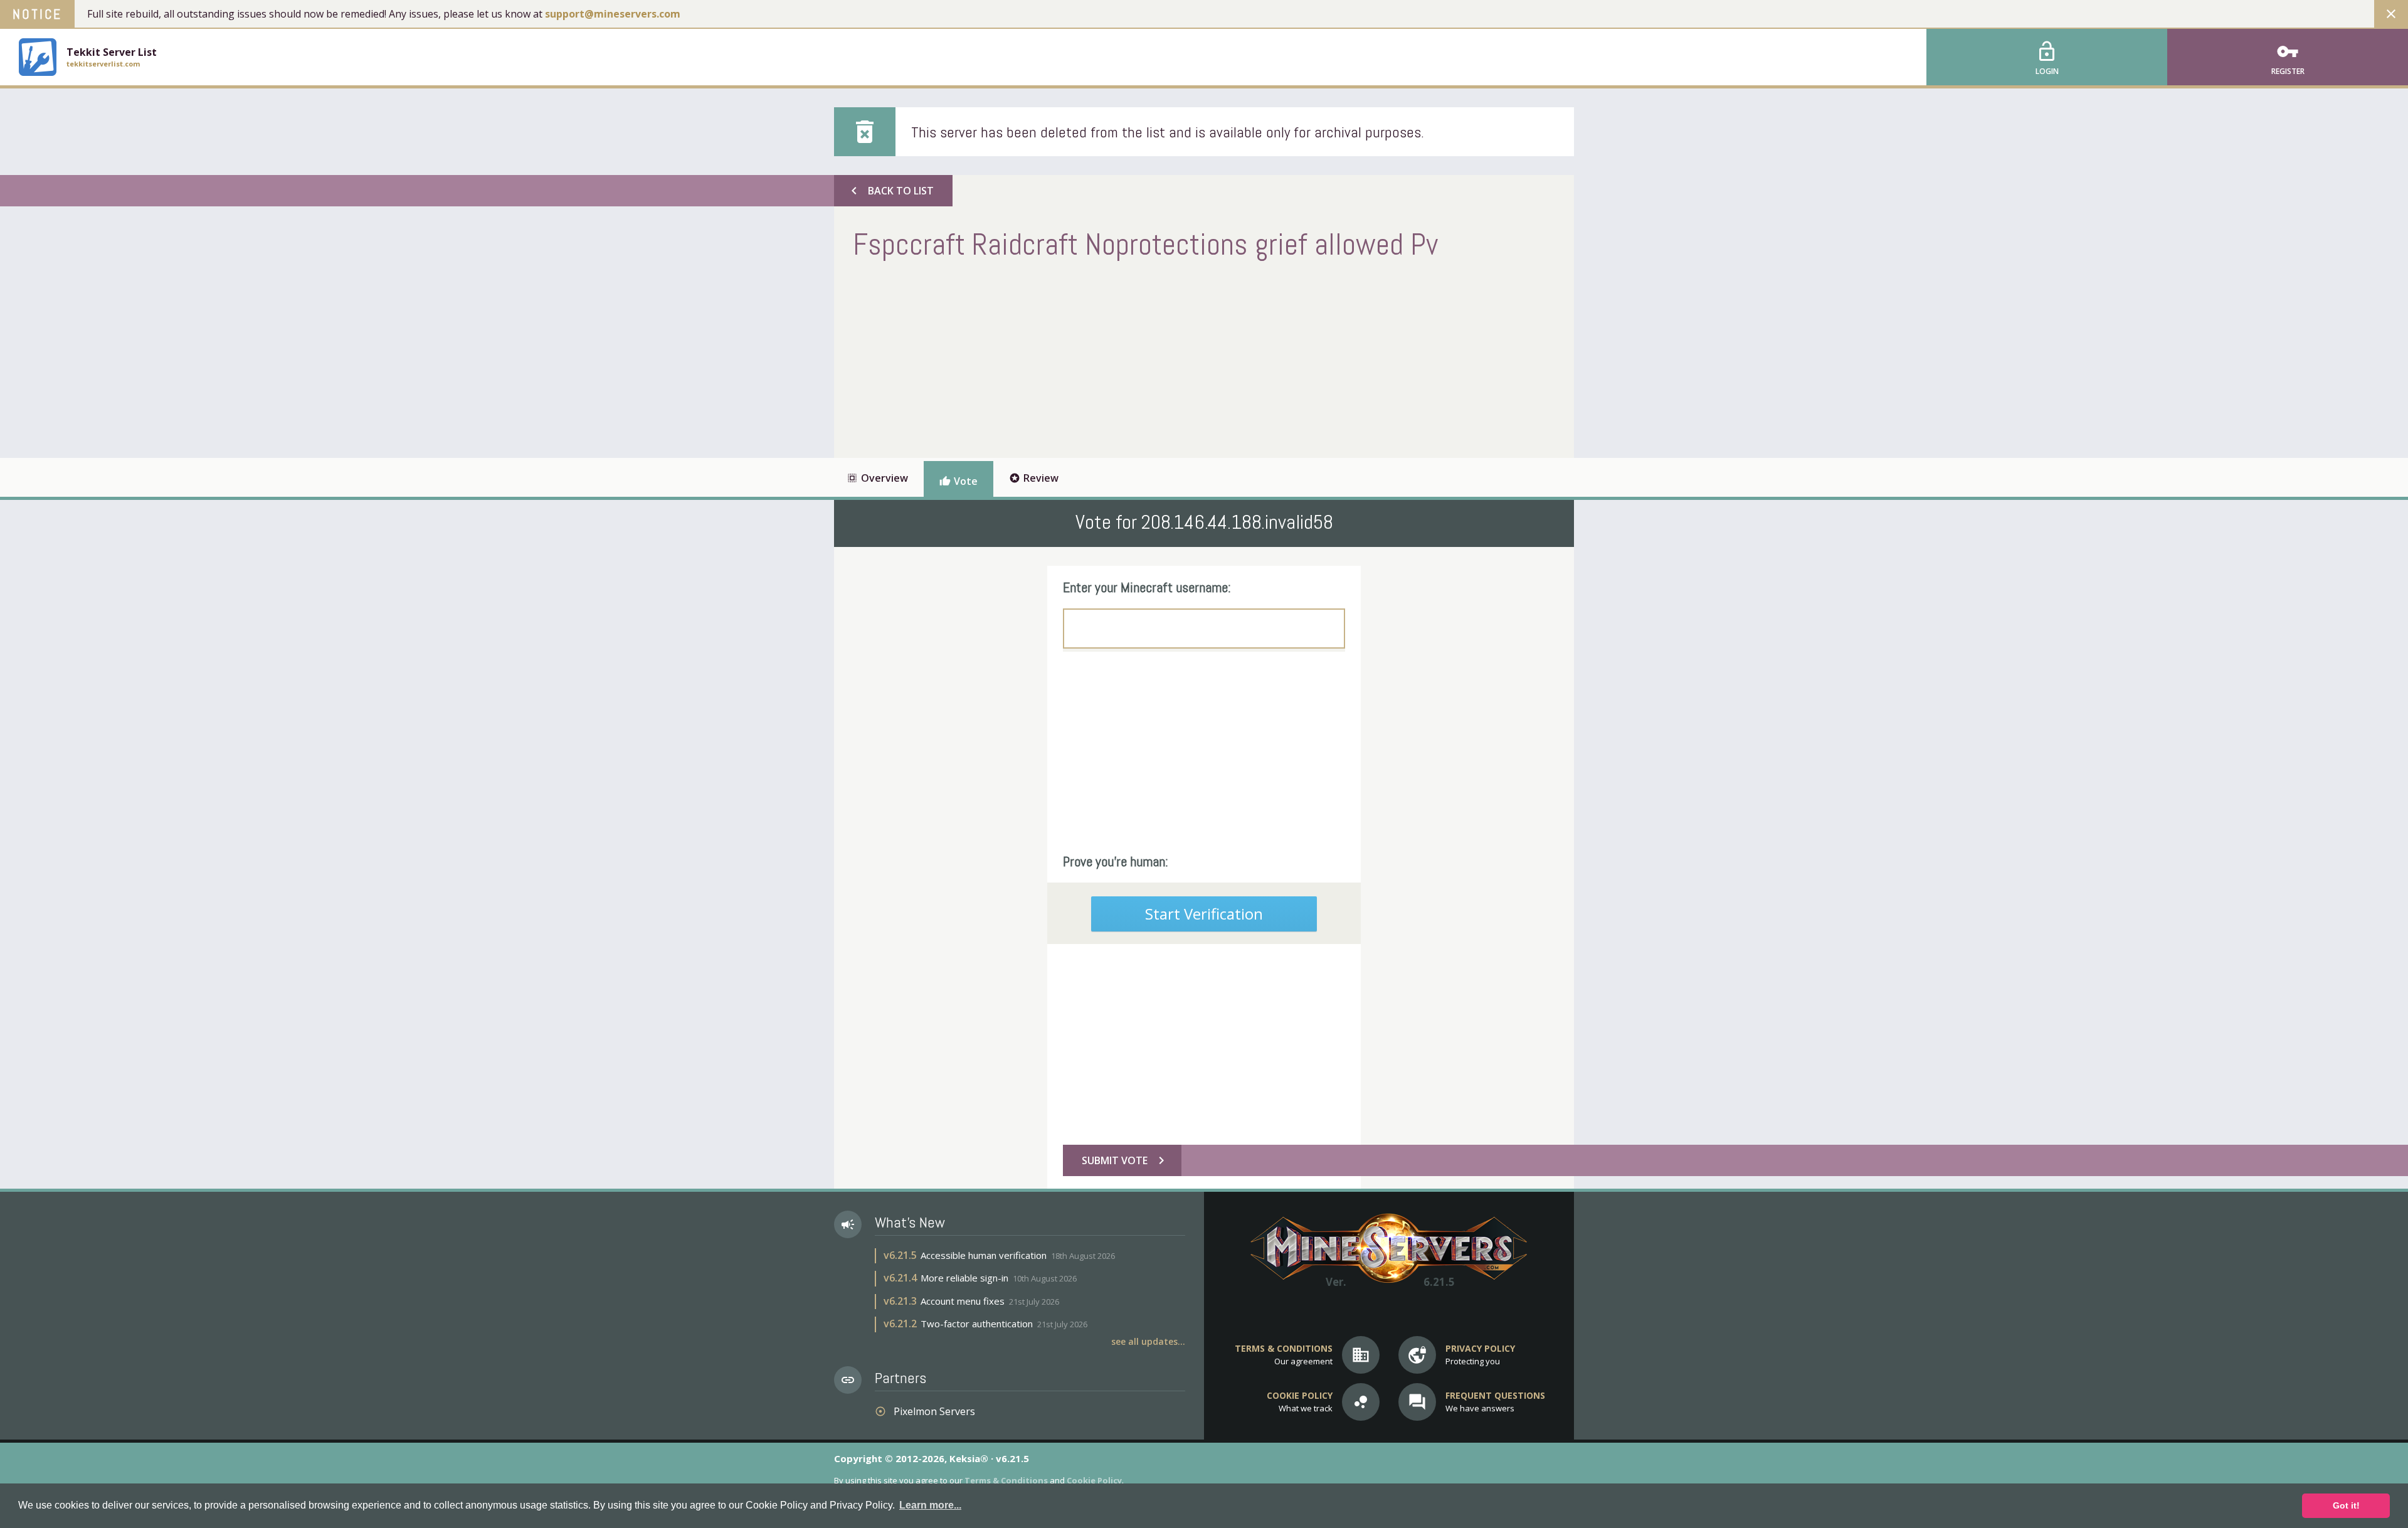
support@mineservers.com (613, 14)
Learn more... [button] (930, 1505)
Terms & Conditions (1006, 1480)
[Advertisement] (1081, 358)
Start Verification (1204, 914)
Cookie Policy (1094, 1480)
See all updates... (1148, 1341)
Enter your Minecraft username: (1147, 587)
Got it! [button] (2346, 1505)
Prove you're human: (1116, 861)
